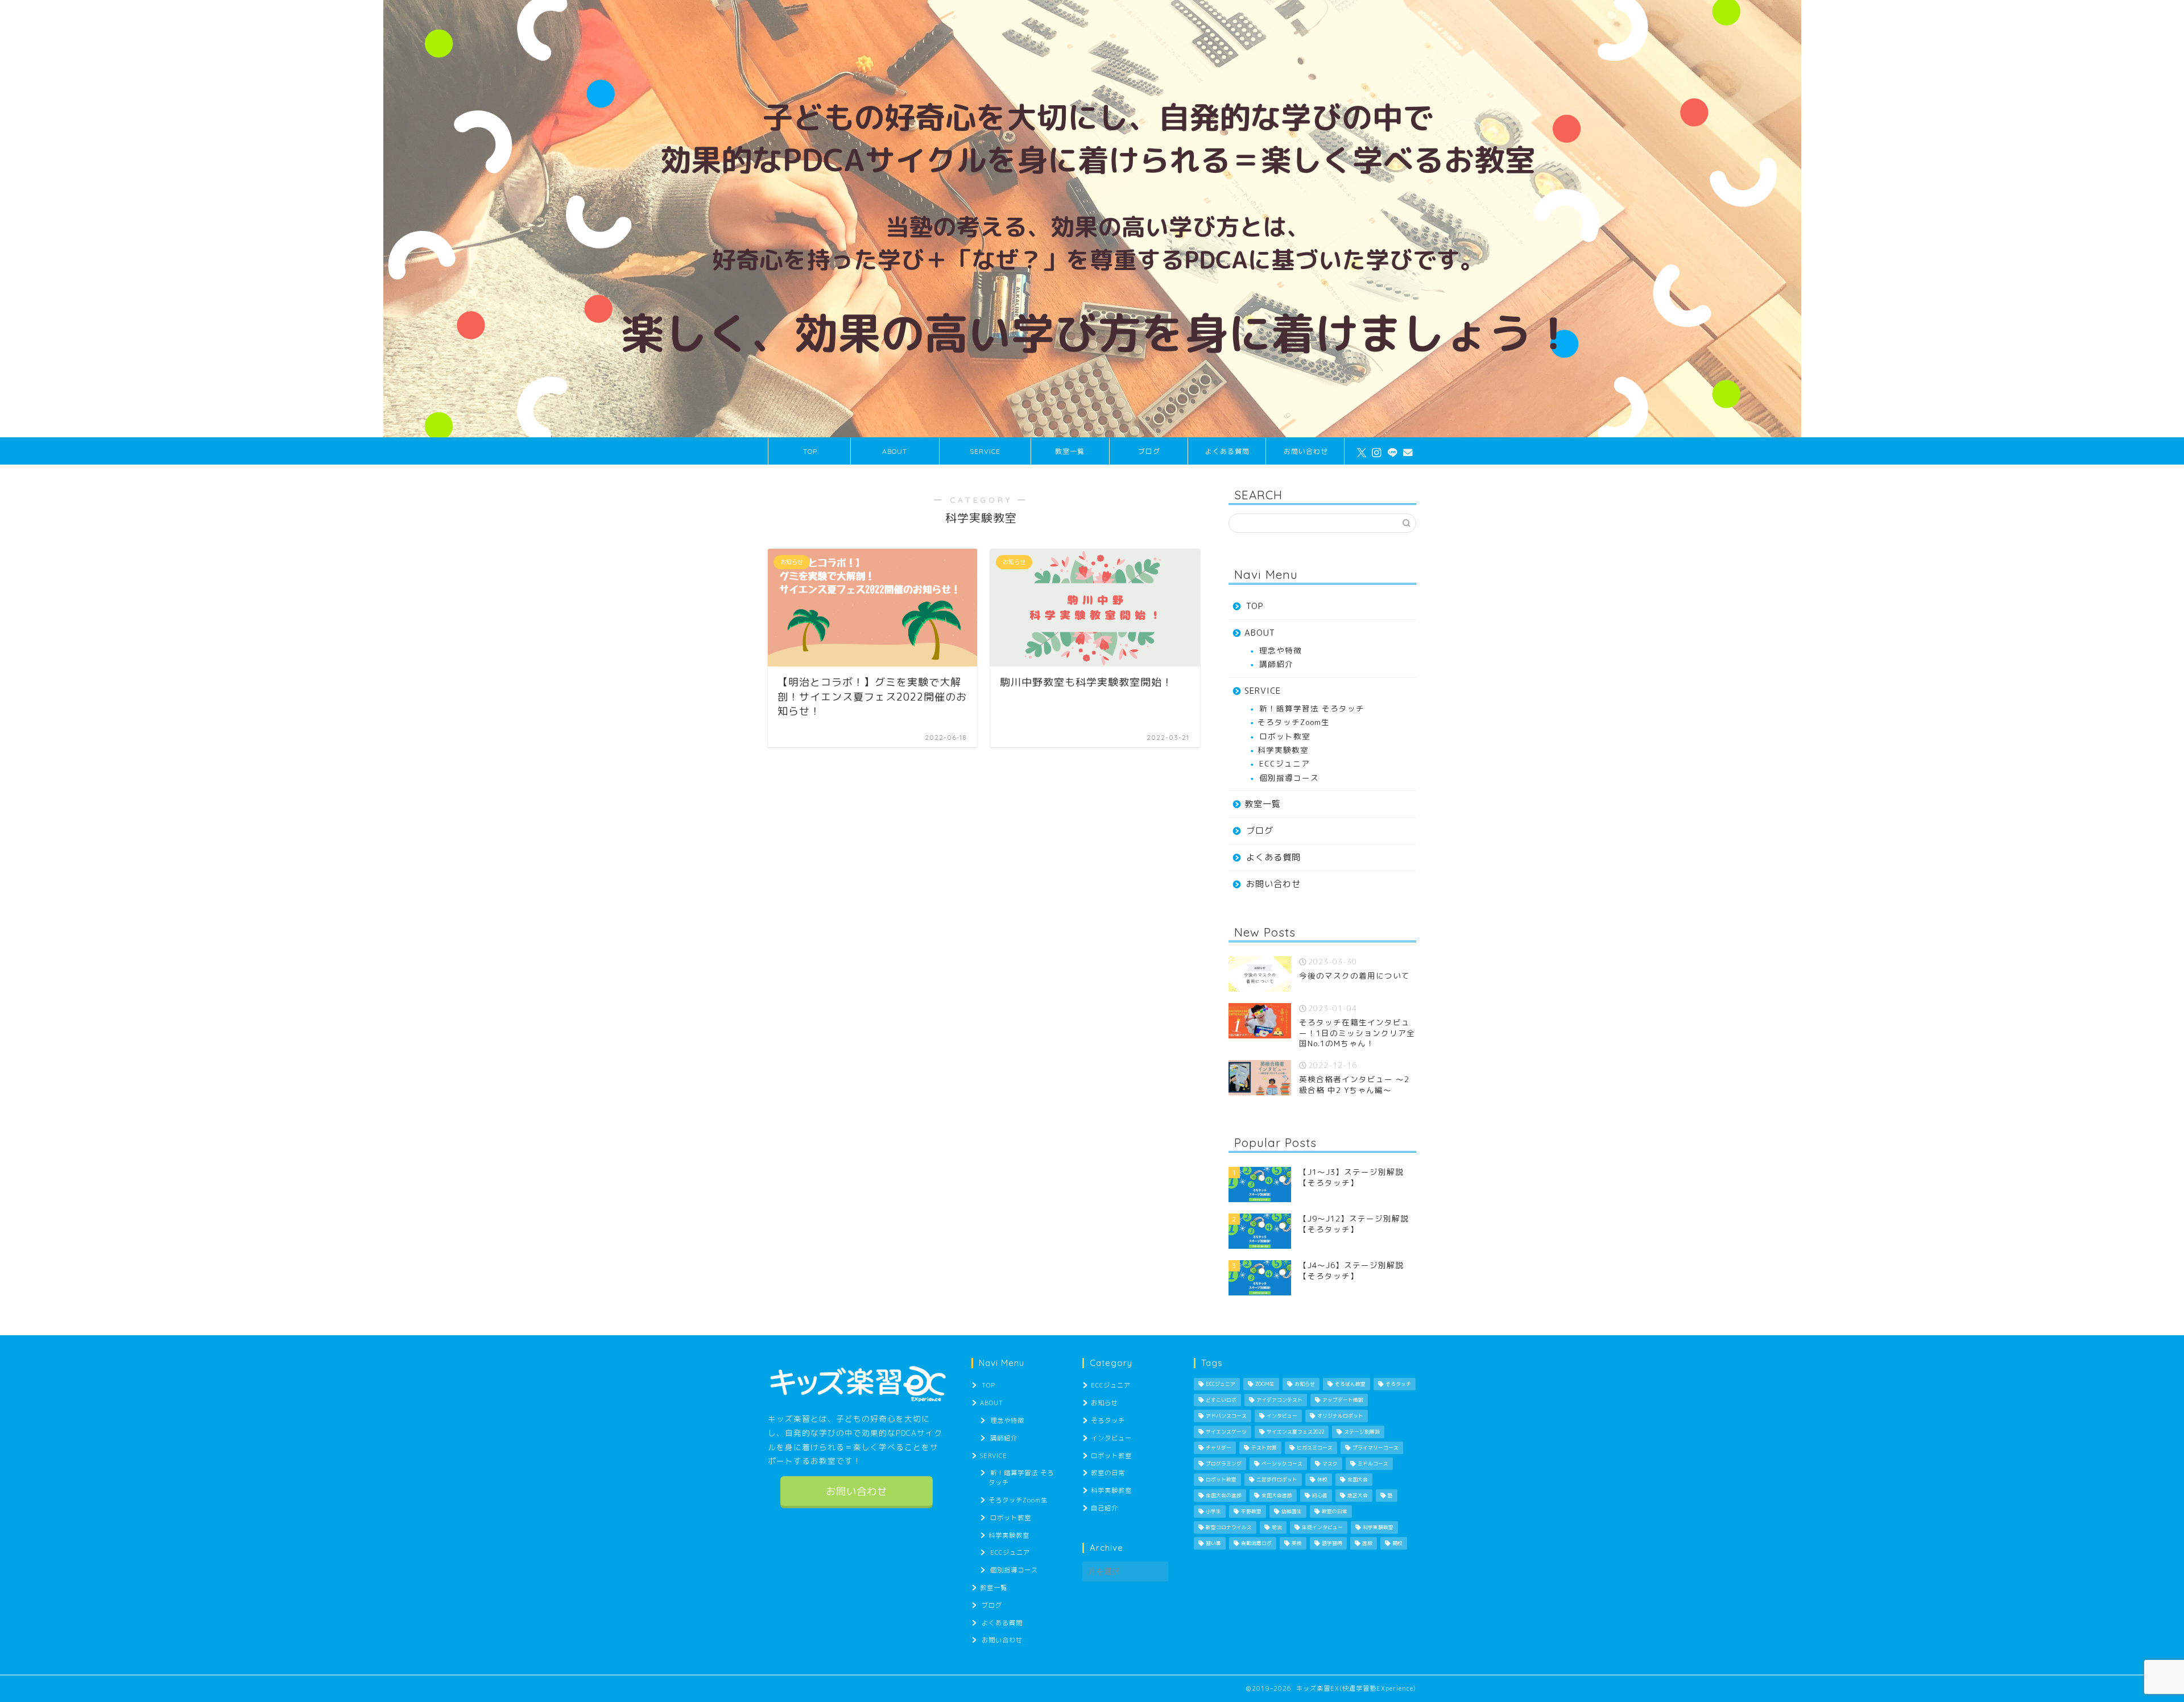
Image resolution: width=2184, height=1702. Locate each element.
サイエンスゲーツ (1226, 1432)
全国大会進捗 (1277, 1496)
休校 (1322, 1480)
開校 (1397, 1543)
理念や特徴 (1281, 650)
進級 (1367, 1543)
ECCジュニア (1285, 763)
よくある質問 (1227, 451)
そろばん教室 (1350, 1384)
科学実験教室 (1283, 750)
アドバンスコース (1226, 1416)
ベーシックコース (1282, 1464)
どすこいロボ (1221, 1400)
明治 (1277, 1527)
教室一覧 (1070, 451)
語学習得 (1332, 1543)
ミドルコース (1373, 1464)
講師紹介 (1276, 664)
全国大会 (1358, 1480)
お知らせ (1105, 1403)
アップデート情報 (1343, 1400)
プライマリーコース (1376, 1448)
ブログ (1149, 451)
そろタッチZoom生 (1294, 722)
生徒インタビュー (1322, 1527)
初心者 (1320, 1496)
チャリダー (1219, 1448)
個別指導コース (1289, 778)
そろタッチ (1108, 1421)
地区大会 (1358, 1496)
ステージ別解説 (1362, 1432)
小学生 (1213, 1511)
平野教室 (1251, 1511)
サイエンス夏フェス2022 (1295, 1432)
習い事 (1213, 1543)
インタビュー (1111, 1438)
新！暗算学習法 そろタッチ (1312, 708)
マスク (1330, 1464)
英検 (1297, 1543)
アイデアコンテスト (1279, 1400)
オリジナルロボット (1340, 1416)
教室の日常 (1108, 1473)
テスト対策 (1264, 1448)
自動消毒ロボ (1256, 1543)
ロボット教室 (1285, 736)
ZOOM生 (1265, 1384)
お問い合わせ (1306, 451)
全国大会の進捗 (1224, 1496)
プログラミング (1224, 1464)
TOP (810, 451)
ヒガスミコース (1315, 1448)
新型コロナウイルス (1229, 1527)
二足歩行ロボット (1277, 1480)
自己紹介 (1105, 1508)
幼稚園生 (1292, 1511)
